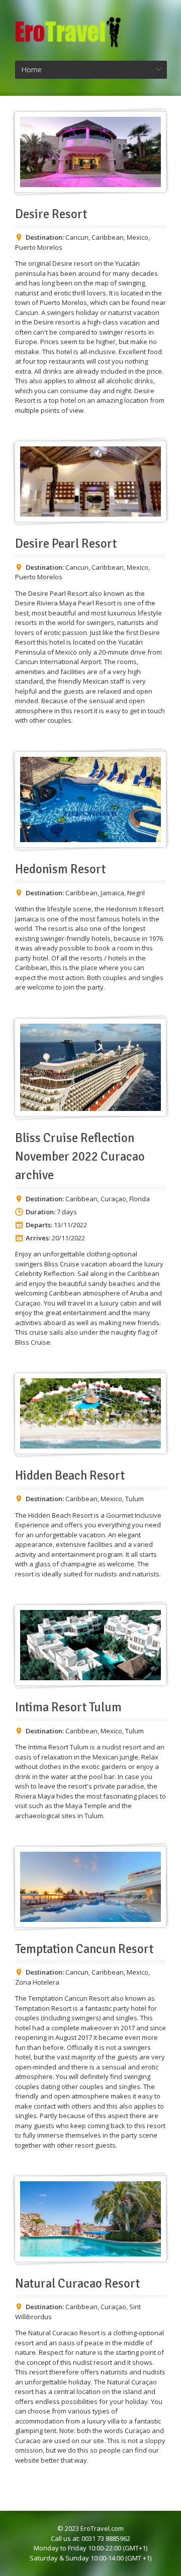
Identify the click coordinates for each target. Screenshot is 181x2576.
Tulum (134, 1499)
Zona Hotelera (37, 1982)
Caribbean (108, 237)
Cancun (77, 237)
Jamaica (112, 893)
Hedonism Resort (60, 869)
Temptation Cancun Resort (84, 1949)
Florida (140, 1199)
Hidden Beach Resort (70, 1476)
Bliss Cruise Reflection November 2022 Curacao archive (80, 1157)
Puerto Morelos (39, 247)
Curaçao (113, 1199)
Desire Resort (51, 214)
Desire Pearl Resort (66, 544)
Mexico (138, 237)
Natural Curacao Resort (77, 2284)
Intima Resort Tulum (68, 1707)
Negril (136, 893)
